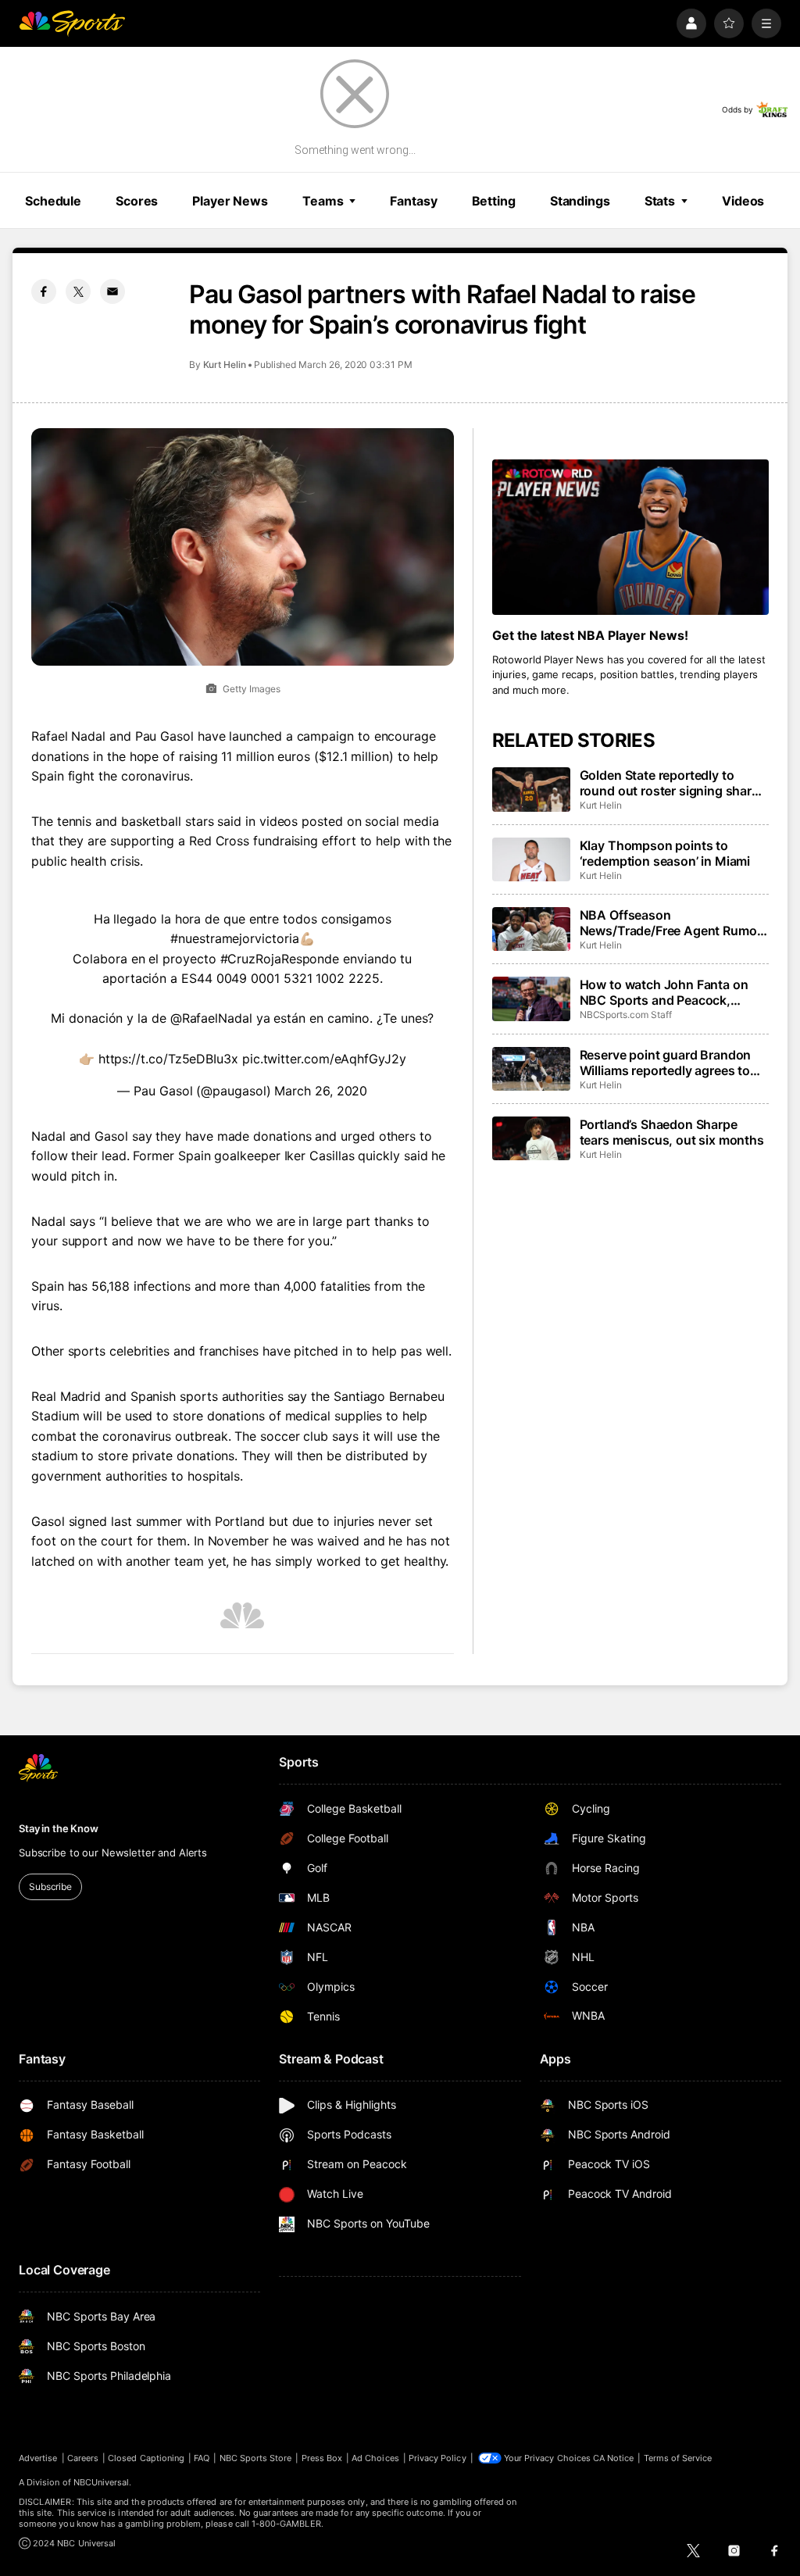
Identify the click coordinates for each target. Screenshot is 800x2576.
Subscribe (50, 1886)
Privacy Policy (437, 2458)
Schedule (53, 201)
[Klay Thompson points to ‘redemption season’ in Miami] (531, 859)
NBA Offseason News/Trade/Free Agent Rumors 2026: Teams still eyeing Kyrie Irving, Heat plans (674, 923)
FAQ (202, 2458)
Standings (580, 201)
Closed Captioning (146, 2458)
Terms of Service (678, 2458)
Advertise (38, 2458)
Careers (83, 2458)
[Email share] (112, 291)
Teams (323, 201)
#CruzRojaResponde (280, 959)
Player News (230, 201)
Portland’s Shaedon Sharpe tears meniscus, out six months (672, 1132)
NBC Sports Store (256, 2458)
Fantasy (413, 201)
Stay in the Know (59, 1828)
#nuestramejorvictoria (234, 938)
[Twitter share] (78, 291)
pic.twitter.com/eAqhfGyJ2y (324, 1059)
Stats (660, 201)
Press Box (322, 2458)
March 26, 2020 (321, 1091)
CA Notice (614, 2458)
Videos (743, 201)
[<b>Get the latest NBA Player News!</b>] (630, 537)
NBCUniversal (102, 2482)
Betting (494, 201)
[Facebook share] (44, 291)
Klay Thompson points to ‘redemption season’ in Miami (665, 853)
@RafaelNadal (211, 1018)
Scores (137, 201)
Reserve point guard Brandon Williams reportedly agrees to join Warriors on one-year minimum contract (666, 1063)
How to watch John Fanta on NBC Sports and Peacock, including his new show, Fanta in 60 (668, 992)
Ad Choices (375, 2458)
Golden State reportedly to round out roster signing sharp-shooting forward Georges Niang (672, 783)
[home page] (72, 23)
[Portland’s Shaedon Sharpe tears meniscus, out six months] (531, 1138)
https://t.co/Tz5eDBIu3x (168, 1059)
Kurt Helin (225, 364)
